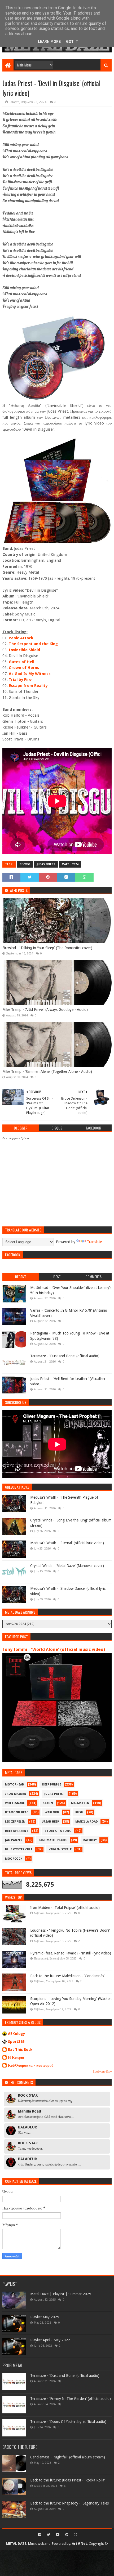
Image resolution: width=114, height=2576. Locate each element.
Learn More (49, 42)
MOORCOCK (14, 1859)
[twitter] (49, 2535)
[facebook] (40, 2535)
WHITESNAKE (15, 1803)
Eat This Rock (20, 2050)
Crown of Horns (24, 668)
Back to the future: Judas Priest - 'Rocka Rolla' (68, 2480)
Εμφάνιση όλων (102, 2072)
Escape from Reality (28, 686)
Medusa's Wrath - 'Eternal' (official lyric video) (67, 1543)
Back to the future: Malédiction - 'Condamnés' (67, 1976)
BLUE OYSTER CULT (19, 1849)
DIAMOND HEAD (17, 1812)
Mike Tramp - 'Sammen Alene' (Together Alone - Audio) (47, 1072)
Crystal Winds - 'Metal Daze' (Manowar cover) (67, 1566)
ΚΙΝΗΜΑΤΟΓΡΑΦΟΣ (53, 1840)
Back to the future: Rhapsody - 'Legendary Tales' (70, 2503)
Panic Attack (21, 638)
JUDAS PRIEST (46, 864)
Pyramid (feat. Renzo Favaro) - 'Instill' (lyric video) (71, 1953)
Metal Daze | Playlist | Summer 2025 (61, 2294)
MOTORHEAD (15, 1785)
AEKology (17, 2034)
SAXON (48, 1803)
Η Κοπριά (16, 2057)
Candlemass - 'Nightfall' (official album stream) (68, 2457)
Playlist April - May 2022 (50, 2340)
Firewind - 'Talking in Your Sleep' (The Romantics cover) (47, 948)
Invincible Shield (24, 650)
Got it (72, 42)
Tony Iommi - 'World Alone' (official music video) (54, 1649)
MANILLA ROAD (87, 1822)
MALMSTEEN (80, 1803)
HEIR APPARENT (17, 1831)
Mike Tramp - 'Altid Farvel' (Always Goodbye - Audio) (45, 1010)
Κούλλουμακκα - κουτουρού (31, 2065)
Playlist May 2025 (45, 2317)
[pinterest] (67, 2535)
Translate (94, 1242)
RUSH (79, 1812)
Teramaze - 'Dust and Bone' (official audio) (65, 1356)
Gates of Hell (21, 662)
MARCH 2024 (70, 864)
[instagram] (75, 2535)
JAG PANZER (14, 1840)
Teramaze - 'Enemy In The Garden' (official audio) (71, 2399)
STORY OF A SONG (58, 1831)
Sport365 (16, 2042)
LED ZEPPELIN (15, 1822)
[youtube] (58, 2535)
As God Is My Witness (30, 674)
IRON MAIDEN (16, 1794)
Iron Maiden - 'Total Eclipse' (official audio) (65, 1908)
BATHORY (90, 1840)
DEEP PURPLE (52, 1785)
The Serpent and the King (33, 644)
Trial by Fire (20, 680)
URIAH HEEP (50, 1822)
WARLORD (52, 1812)
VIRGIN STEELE (60, 1849)
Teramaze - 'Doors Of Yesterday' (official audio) (68, 2422)
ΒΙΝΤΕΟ (25, 864)
